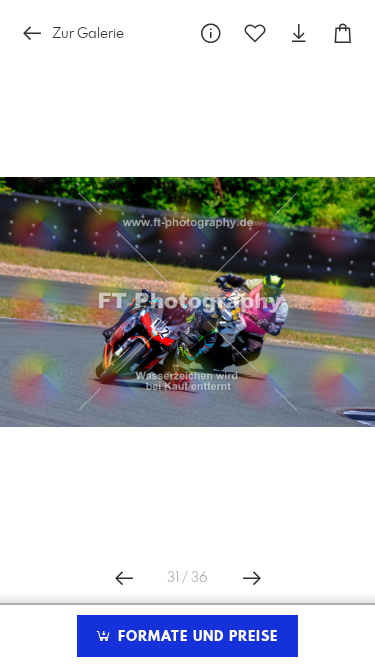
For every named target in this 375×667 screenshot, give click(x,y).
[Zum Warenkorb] (343, 33)
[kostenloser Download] (299, 33)
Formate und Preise (195, 637)
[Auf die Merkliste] (255, 33)
